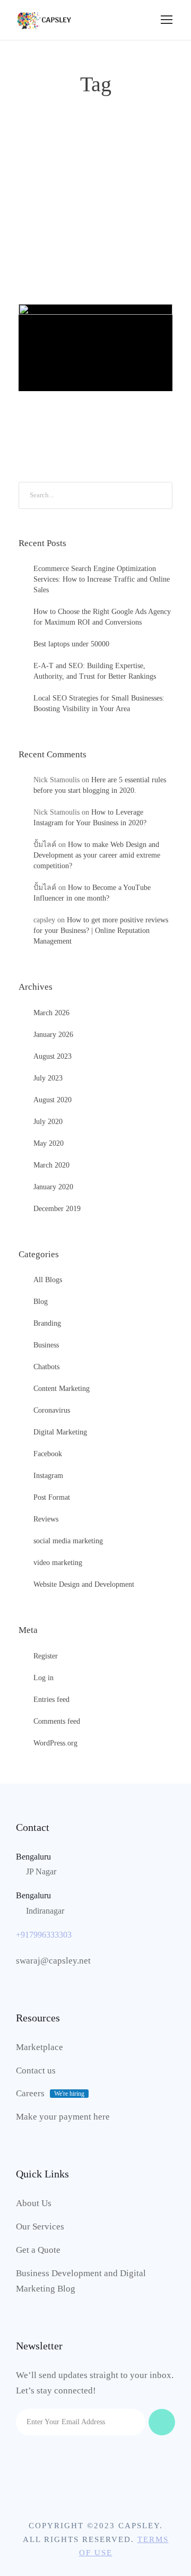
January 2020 (53, 1187)
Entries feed (51, 1700)
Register (46, 1656)
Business (46, 1345)
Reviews (46, 1519)
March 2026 (51, 1013)
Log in (44, 1678)
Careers (30, 2093)
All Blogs (106, 347)
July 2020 (48, 1122)
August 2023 (53, 1056)
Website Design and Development (84, 1584)
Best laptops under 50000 (71, 644)
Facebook (48, 1454)
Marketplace (40, 2047)
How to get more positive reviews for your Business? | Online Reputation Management (101, 931)
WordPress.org (55, 1743)
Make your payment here (63, 2117)
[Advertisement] (95, 182)
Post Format (52, 1497)
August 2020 (53, 1100)
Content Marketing (62, 1389)
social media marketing (68, 1541)
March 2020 (51, 1165)
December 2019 (57, 1209)
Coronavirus (52, 1410)
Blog (41, 1302)
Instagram (48, 1476)
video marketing (58, 1563)
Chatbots (46, 1367)
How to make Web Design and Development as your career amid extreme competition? (97, 855)
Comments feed (57, 1721)
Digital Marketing (60, 1432)
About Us (34, 2203)
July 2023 (48, 1078)
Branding (47, 1323)
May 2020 (49, 1143)
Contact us (36, 2071)
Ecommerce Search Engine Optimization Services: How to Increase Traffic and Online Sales (102, 579)
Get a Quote (38, 2250)
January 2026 (53, 1035)
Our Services (40, 2227)
